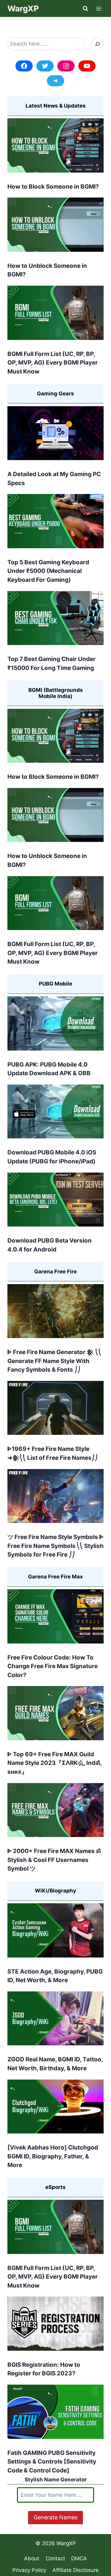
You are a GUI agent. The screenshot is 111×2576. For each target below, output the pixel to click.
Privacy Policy (29, 2570)
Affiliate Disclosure (76, 2570)
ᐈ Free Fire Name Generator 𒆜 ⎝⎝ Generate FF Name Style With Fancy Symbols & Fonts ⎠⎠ (54, 1361)
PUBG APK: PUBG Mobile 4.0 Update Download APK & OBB (49, 1069)
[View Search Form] (85, 9)
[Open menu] (99, 8)
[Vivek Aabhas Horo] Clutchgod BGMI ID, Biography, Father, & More (53, 2156)
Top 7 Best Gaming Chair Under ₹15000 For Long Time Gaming (51, 663)
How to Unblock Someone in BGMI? (47, 270)
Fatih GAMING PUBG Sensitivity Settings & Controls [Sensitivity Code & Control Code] (52, 2462)
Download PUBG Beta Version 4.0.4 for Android (49, 1245)
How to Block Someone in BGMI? (53, 187)
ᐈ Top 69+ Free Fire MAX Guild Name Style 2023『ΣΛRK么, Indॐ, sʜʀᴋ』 (55, 1763)
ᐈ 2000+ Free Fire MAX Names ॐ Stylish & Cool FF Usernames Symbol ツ (54, 1860)
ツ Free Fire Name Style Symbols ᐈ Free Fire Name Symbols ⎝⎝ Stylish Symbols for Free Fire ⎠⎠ (55, 1546)
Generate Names (55, 2517)
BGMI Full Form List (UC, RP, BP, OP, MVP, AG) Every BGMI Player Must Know (53, 363)
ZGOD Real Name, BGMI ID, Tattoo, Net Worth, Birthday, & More (55, 2064)
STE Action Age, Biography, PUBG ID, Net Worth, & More (55, 1976)
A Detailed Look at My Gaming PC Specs (54, 479)
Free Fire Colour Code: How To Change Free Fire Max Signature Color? (53, 1666)
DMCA (79, 2558)
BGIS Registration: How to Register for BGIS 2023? (44, 2369)
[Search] (97, 44)
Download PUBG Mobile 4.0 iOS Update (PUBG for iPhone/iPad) (52, 1157)
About (32, 2558)
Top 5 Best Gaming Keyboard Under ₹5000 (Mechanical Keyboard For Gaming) (48, 571)
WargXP (66, 2543)
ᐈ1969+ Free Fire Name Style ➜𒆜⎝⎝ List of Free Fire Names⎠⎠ (53, 1453)
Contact (55, 2558)
